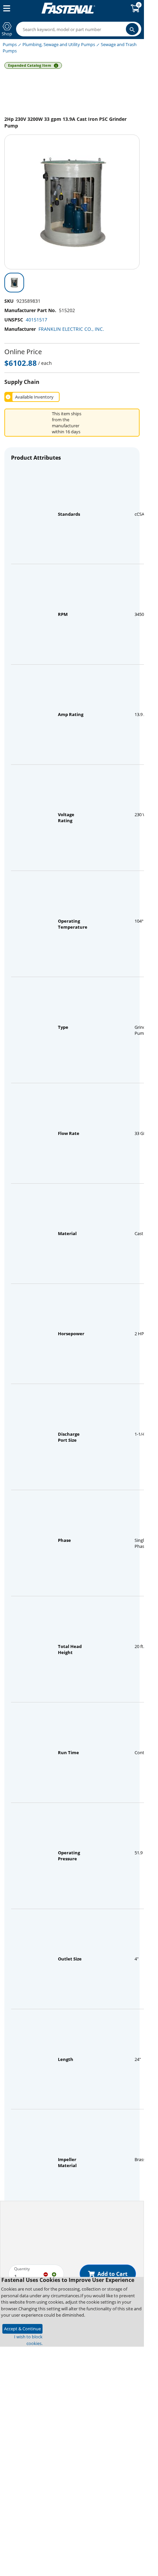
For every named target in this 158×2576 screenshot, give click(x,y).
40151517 (36, 320)
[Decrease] (46, 2274)
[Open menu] (5, 8)
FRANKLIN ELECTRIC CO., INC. (71, 329)
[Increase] (54, 2274)
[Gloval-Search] (132, 29)
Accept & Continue (22, 2329)
